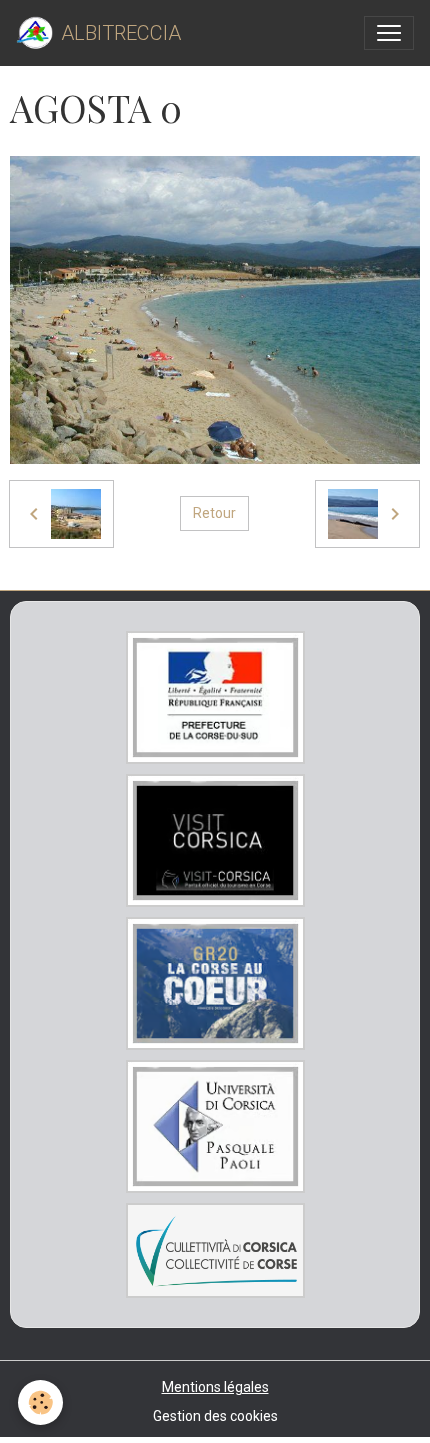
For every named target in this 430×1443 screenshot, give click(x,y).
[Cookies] (40, 1402)
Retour (214, 513)
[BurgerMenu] (389, 33)
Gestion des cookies (215, 1416)
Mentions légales (215, 1387)
